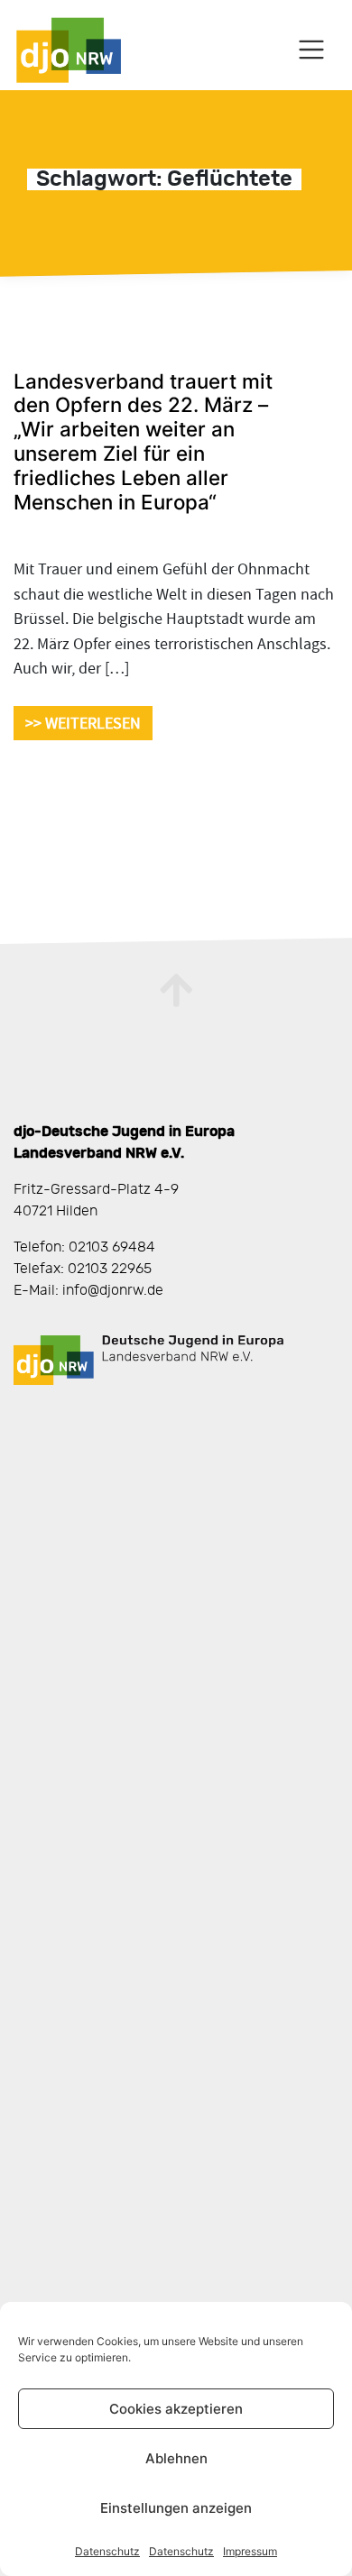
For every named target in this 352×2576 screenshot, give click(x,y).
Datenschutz (107, 2551)
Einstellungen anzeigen (176, 2508)
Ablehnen (176, 2458)
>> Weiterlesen (83, 723)
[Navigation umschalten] (312, 50)
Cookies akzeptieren (176, 2409)
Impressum (250, 2551)
